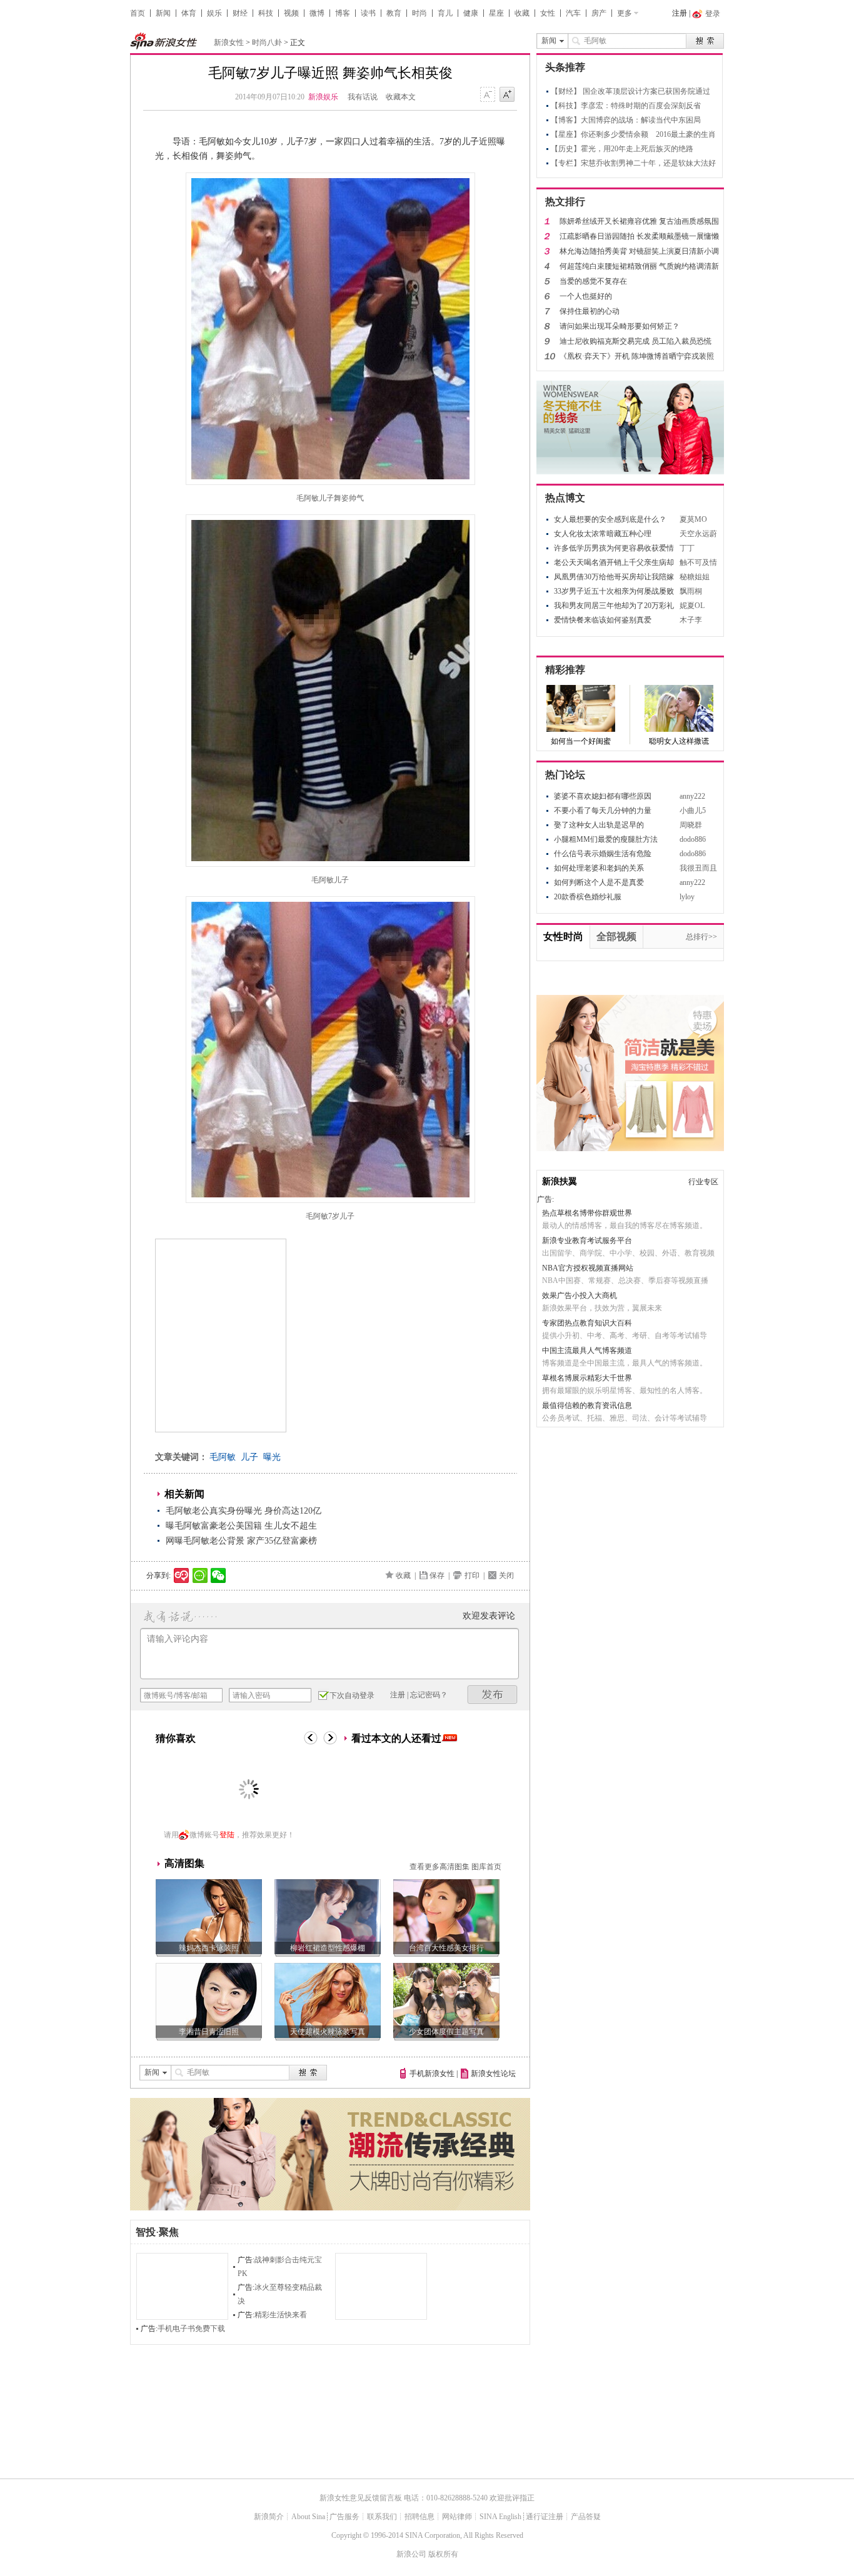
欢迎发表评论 (489, 1616)
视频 (291, 13)
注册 (680, 13)
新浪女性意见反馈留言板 (361, 2498)
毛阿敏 (223, 1457)
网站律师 (457, 2517)
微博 (317, 13)
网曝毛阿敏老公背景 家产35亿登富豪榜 (241, 1541)
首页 (138, 13)
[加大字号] (507, 95)
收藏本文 (401, 97)
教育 (394, 13)
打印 (472, 1575)
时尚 (419, 13)
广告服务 (344, 2517)
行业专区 (703, 1182)
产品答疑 (586, 2517)
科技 (266, 13)
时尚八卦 (267, 42)
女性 (548, 13)
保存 (437, 1575)
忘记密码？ (429, 1695)
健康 (471, 13)
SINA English (500, 2517)
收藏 (522, 13)
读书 (368, 13)
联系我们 (382, 2517)
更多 (625, 13)
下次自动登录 (352, 1695)
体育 (189, 13)
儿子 (249, 1457)
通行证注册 (545, 2517)
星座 (496, 13)
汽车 (573, 13)
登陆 (227, 1835)
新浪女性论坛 (493, 2074)
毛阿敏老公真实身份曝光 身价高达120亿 (244, 1511)
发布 (493, 1695)
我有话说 (363, 97)
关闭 (506, 1575)
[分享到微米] (182, 1575)
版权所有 (443, 2554)
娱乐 (214, 13)
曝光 (272, 1457)
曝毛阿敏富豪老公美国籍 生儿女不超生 (241, 1526)
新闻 (163, 13)
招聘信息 (419, 2517)
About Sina (308, 2517)
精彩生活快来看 (281, 2315)
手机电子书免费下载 (191, 2329)
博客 (343, 13)
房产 (599, 13)
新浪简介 (269, 2517)
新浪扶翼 (560, 1181)
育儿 (445, 13)
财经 (240, 13)
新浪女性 (229, 42)
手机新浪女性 (432, 2074)
